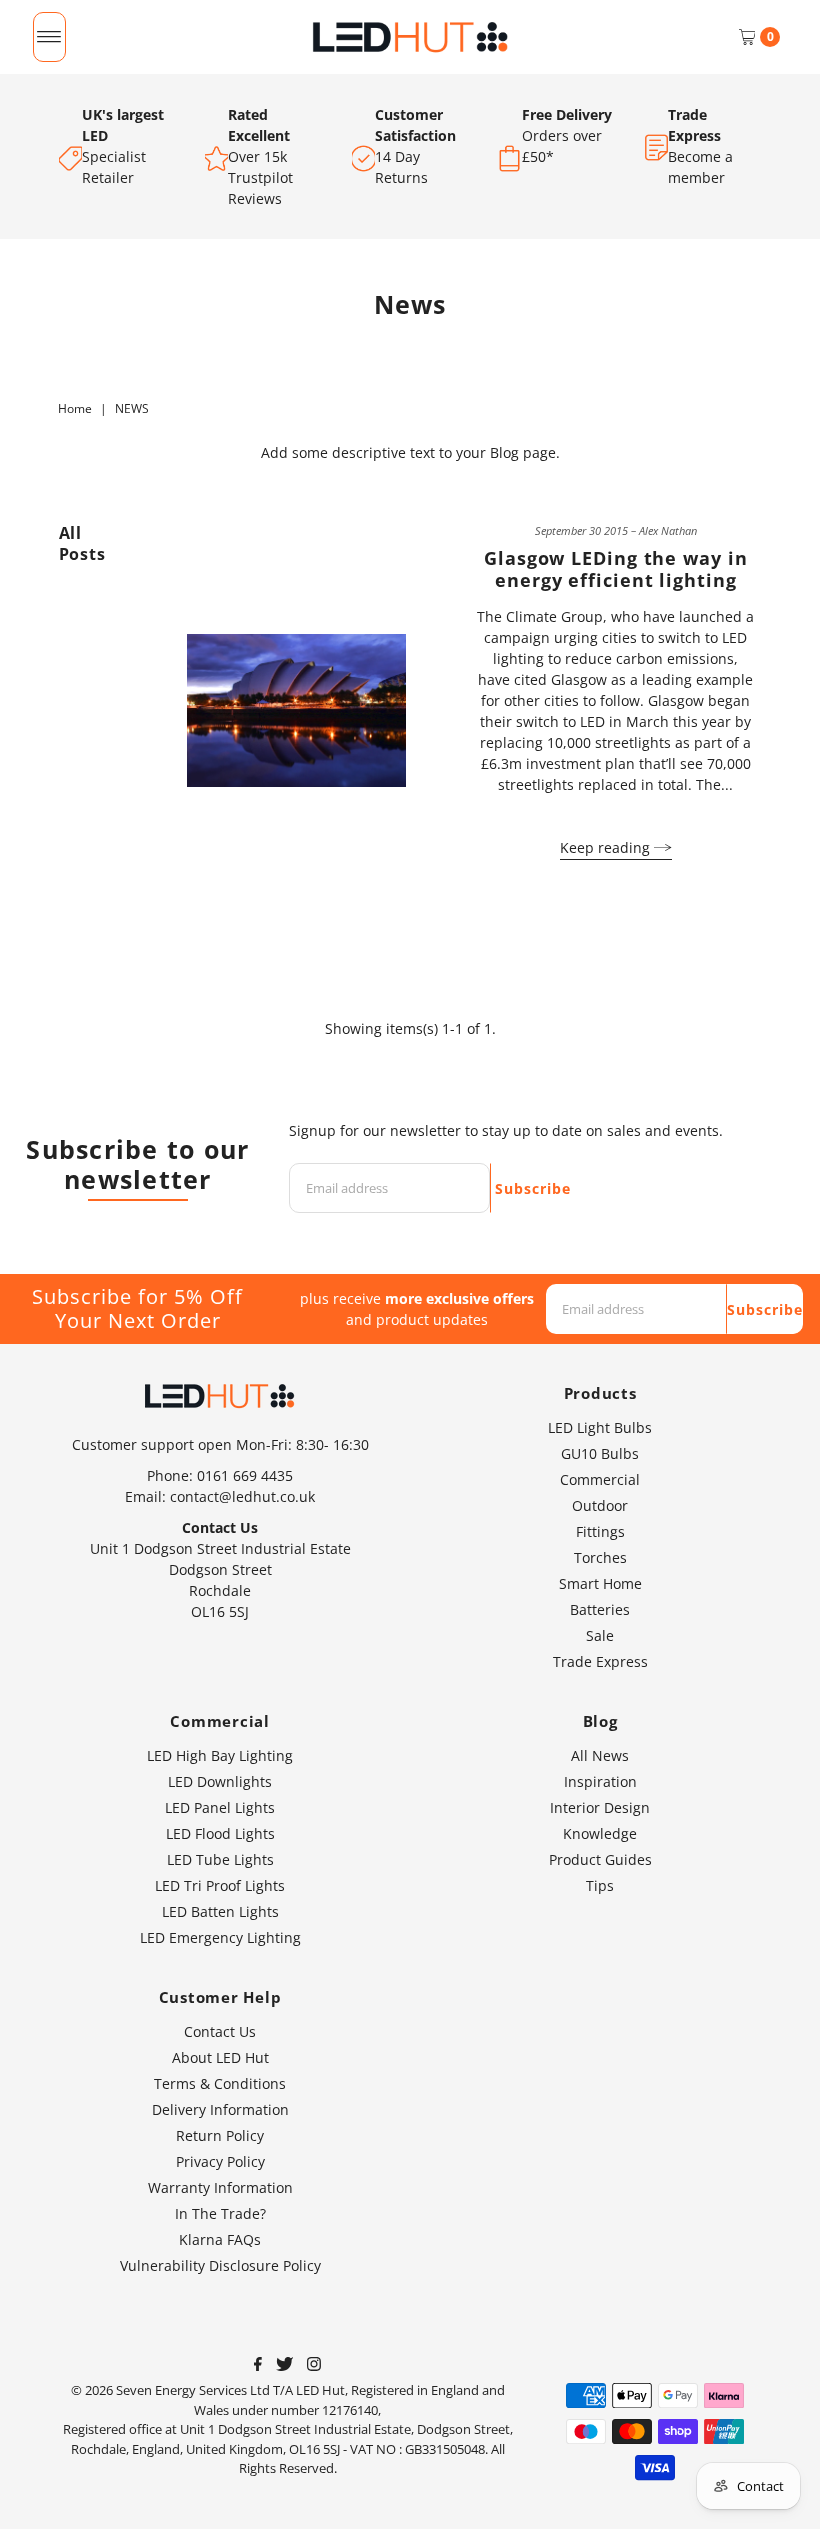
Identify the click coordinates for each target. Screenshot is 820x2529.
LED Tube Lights (220, 1859)
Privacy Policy (220, 2161)
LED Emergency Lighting (220, 1937)
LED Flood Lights (220, 1833)
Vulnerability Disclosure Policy (220, 2265)
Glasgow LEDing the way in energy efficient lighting (616, 569)
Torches (600, 1557)
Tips (600, 1885)
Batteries (600, 1609)
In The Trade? (220, 2213)
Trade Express (600, 1661)
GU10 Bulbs (600, 1453)
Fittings (600, 1531)
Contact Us (220, 2031)
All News (600, 1755)
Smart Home (600, 1583)
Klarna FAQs (220, 2239)
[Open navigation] (49, 37)
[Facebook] (258, 2366)
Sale (600, 1635)
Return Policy (220, 2135)
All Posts (82, 543)
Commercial (600, 1479)
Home (75, 408)
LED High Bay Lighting (220, 1755)
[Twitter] (284, 2366)
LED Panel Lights (220, 1807)
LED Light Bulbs (600, 1427)
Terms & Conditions (220, 2083)
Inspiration (600, 1781)
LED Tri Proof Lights (220, 1885)
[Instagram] (314, 2366)
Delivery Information (220, 2109)
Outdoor (600, 1505)
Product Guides (600, 1859)
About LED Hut (220, 2057)
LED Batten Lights (220, 1911)
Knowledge (600, 1833)
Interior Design (600, 1807)
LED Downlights (220, 1781)
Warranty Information (220, 2187)
